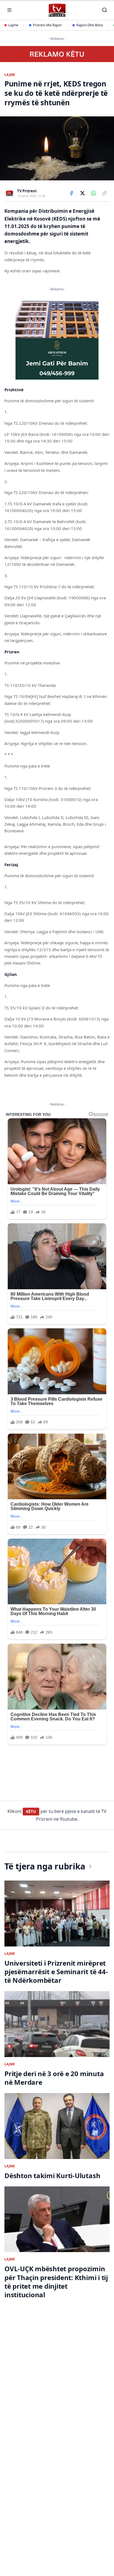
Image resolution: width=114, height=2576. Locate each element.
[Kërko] (105, 10)
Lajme (13, 25)
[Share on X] (82, 193)
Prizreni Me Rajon (47, 25)
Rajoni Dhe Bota (90, 25)
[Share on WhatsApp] (94, 193)
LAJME (10, 75)
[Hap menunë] (9, 10)
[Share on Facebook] (71, 193)
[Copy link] (105, 193)
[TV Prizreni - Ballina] (57, 10)
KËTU (31, 1811)
